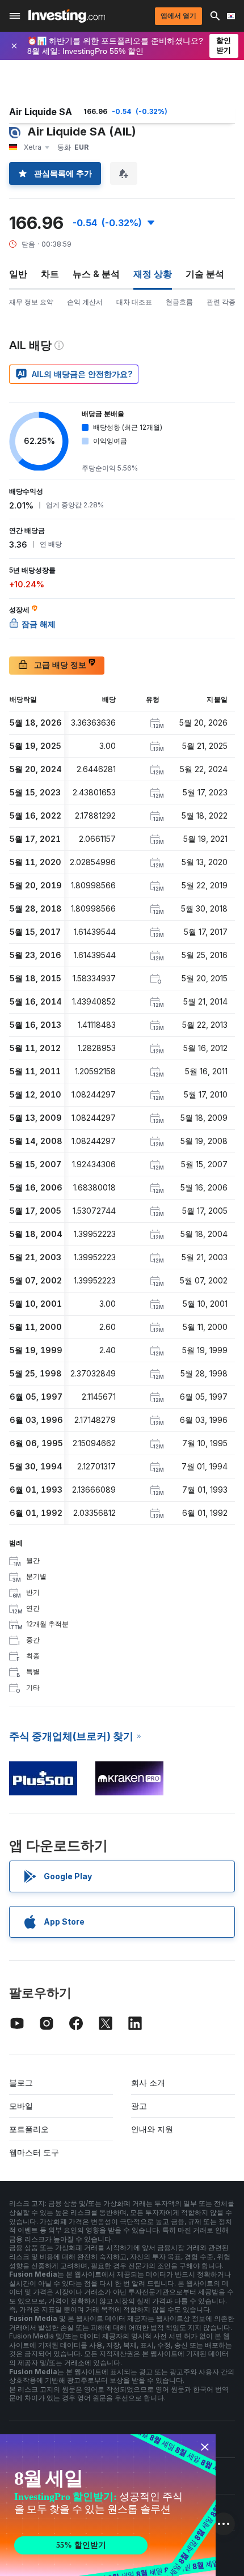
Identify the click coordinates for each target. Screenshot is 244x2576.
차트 (50, 274)
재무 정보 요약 (31, 302)
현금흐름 (179, 302)
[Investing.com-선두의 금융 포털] (67, 16)
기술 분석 (205, 274)
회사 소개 (148, 2083)
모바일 (21, 2106)
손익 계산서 (85, 302)
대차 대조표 (134, 302)
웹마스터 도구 (34, 2152)
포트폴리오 (29, 2129)
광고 (139, 2106)
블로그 (21, 2083)
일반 (18, 274)
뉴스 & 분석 (96, 274)
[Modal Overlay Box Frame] (108, 2505)
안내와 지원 (152, 2129)
